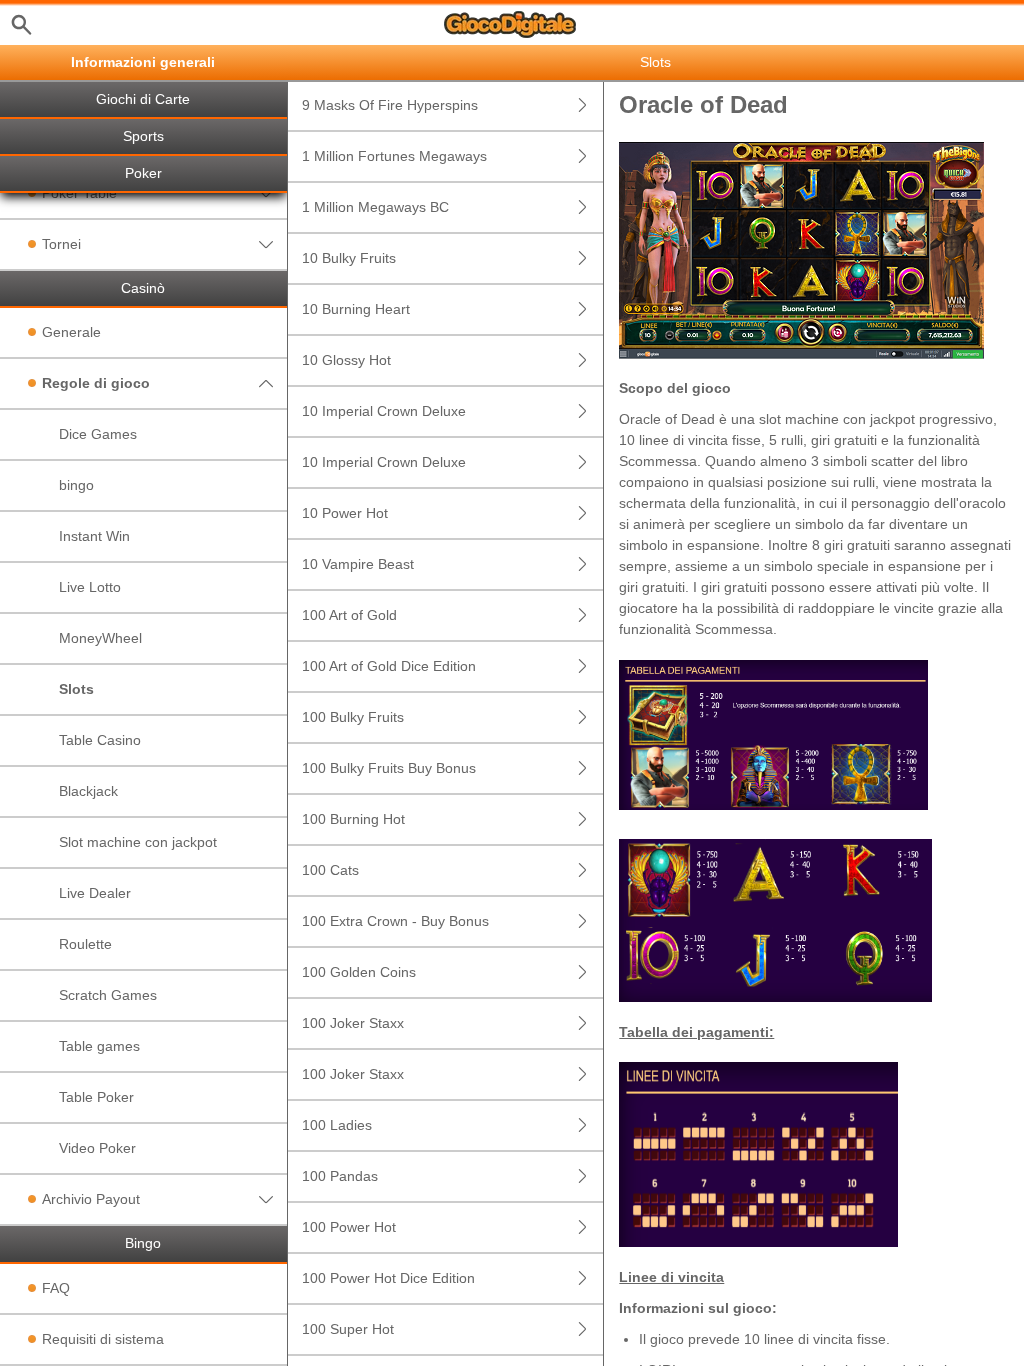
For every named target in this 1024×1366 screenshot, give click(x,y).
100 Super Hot (348, 1329)
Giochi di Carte (143, 99)
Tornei (61, 244)
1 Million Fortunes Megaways (394, 156)
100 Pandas (340, 1176)
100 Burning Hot (353, 819)
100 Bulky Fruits (353, 717)
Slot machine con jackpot (138, 842)
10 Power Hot (345, 513)
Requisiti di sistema (103, 1339)
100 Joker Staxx (353, 1023)
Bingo (143, 1243)
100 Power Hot (349, 1227)
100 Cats (330, 870)
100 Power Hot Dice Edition (388, 1278)
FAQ (56, 1288)
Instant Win (94, 536)
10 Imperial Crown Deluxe (384, 411)
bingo (76, 485)
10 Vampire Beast (358, 564)
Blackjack (88, 791)
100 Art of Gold (349, 615)
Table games (99, 1046)
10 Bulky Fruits (349, 258)
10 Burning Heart (356, 309)
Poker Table (79, 193)
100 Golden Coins (359, 972)
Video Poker (97, 1148)
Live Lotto (90, 587)
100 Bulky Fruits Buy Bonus (389, 768)
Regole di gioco (96, 383)
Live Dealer (95, 893)
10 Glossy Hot (346, 360)
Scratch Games (108, 995)
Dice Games (98, 434)
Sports (143, 136)
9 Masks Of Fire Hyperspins (390, 105)
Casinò (143, 288)
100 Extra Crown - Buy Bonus (395, 921)
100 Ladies (337, 1125)
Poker (143, 173)
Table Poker (96, 1097)
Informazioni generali (143, 62)
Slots (76, 689)
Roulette (85, 944)
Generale (71, 332)
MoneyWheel (100, 638)
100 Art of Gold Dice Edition (389, 666)
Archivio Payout (91, 1199)
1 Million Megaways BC (375, 207)
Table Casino (100, 740)
